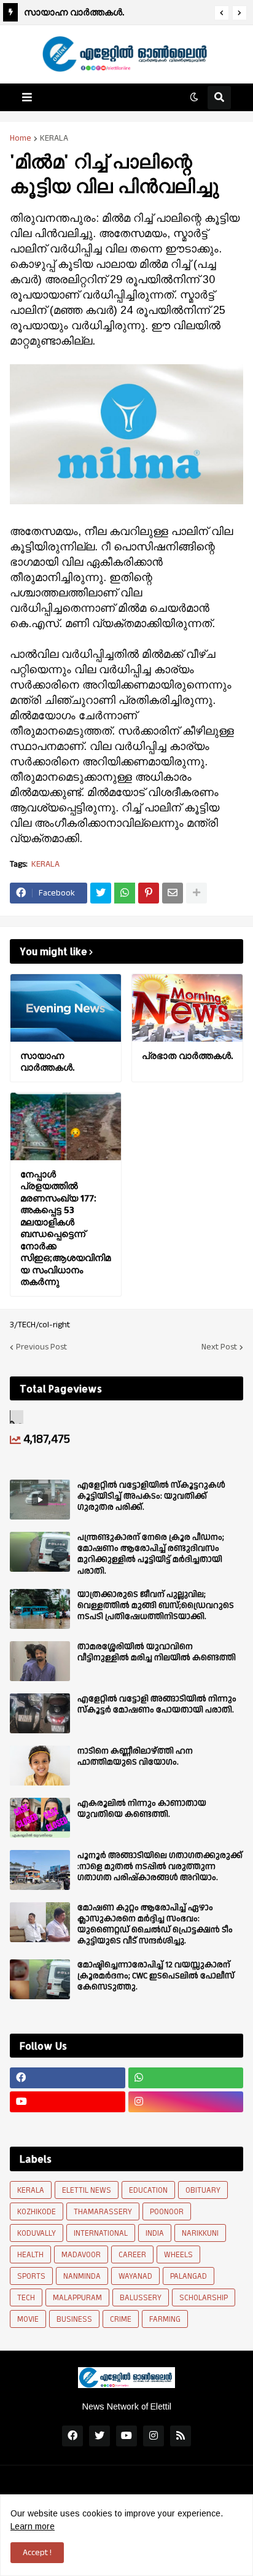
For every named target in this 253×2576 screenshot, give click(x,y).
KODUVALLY (37, 2233)
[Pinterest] (149, 893)
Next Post (219, 1347)
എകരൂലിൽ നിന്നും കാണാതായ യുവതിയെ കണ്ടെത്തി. (142, 1809)
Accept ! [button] (37, 2553)
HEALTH (30, 2255)
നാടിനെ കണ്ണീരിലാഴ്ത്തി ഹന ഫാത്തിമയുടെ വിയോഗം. (135, 1757)
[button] (222, 13)
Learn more (33, 2526)
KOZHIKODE (37, 2212)
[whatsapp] (186, 2078)
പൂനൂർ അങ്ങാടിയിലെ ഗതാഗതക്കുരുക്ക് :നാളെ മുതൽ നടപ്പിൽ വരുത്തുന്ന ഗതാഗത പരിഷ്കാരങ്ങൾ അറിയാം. (160, 1867)
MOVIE (28, 2319)
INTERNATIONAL (101, 2233)
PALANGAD (189, 2276)
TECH (26, 2298)
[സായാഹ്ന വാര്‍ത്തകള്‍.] (66, 1008)
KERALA (54, 138)
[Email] (173, 893)
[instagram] (186, 2102)
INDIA (155, 2233)
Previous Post (41, 1347)
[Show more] (197, 893)
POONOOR (167, 2212)
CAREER (132, 2255)
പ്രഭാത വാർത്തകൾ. (187, 1056)
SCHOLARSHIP (204, 2298)
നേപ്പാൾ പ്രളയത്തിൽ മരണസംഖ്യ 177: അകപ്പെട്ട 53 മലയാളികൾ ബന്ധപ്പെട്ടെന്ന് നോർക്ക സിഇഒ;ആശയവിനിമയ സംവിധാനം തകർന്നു (65, 1228)
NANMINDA (82, 2276)
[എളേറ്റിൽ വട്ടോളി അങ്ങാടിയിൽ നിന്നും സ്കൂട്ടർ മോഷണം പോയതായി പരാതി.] (40, 1713)
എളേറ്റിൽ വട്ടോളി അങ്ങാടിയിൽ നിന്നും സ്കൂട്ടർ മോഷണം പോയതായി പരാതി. (157, 1704)
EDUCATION (148, 2190)
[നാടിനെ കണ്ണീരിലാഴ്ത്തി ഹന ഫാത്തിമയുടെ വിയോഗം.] (40, 1766)
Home (21, 138)
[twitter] (99, 2436)
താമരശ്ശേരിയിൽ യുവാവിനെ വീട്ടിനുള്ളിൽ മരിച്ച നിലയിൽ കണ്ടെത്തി (157, 1652)
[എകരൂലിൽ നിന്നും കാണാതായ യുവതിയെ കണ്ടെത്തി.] (40, 1818)
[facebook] (68, 2078)
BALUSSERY (141, 2298)
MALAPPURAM (77, 2298)
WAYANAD (135, 2276)
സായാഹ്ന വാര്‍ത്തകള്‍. (74, 12)
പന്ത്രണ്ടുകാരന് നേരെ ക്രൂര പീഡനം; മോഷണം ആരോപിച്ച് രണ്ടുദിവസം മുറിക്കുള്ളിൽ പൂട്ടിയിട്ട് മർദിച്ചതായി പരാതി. (151, 1554)
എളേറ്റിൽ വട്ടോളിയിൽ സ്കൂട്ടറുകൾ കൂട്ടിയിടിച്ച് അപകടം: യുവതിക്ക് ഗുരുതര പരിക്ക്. (151, 1497)
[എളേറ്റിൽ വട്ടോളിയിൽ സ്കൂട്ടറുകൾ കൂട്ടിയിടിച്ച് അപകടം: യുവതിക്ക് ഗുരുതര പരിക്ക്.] (40, 1500)
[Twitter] (101, 893)
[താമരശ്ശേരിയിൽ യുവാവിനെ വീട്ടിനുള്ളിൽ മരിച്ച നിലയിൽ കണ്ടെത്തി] (40, 1661)
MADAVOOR (81, 2255)
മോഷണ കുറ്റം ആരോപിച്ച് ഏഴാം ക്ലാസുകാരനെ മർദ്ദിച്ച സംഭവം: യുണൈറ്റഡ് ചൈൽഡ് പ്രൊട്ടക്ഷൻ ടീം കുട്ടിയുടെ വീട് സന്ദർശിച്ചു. (155, 1925)
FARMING (165, 2319)
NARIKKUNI (200, 2233)
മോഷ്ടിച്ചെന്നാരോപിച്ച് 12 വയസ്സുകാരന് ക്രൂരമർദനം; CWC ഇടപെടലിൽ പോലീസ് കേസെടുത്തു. (156, 1976)
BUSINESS (74, 2319)
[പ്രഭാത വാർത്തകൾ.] (187, 1008)
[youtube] (68, 2102)
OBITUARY (203, 2190)
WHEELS (178, 2255)
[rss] (181, 2436)
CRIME (121, 2319)
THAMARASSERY (103, 2212)
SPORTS (31, 2276)
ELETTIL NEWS (87, 2190)
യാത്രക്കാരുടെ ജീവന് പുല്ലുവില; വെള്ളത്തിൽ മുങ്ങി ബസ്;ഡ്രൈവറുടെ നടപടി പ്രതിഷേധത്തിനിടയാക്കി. (156, 1606)
